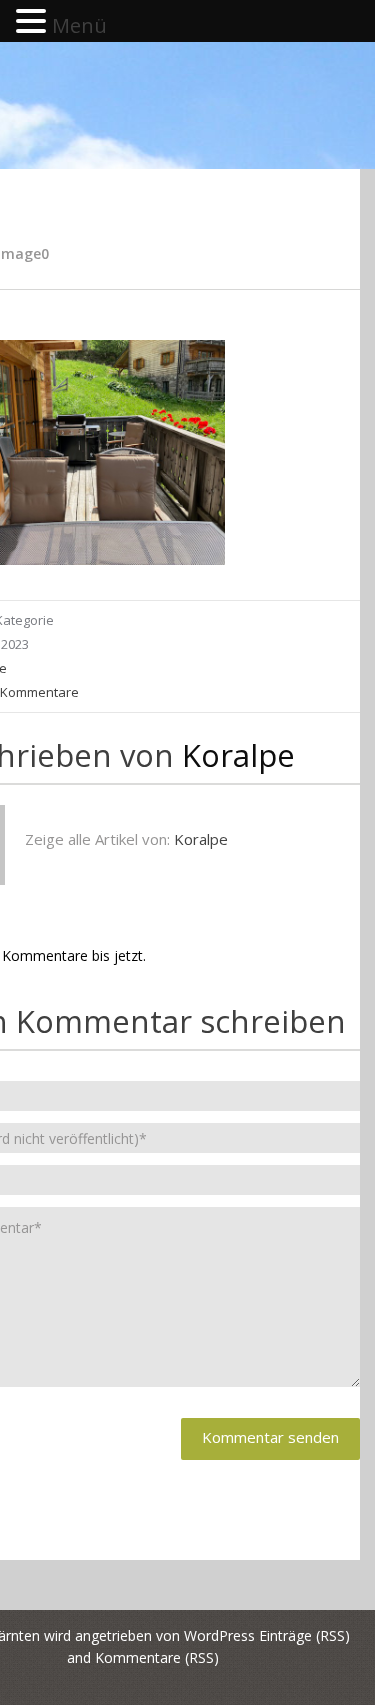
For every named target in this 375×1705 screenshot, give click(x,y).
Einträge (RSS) (304, 1635)
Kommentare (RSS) (157, 1657)
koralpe (238, 755)
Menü (79, 25)
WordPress (219, 1635)
